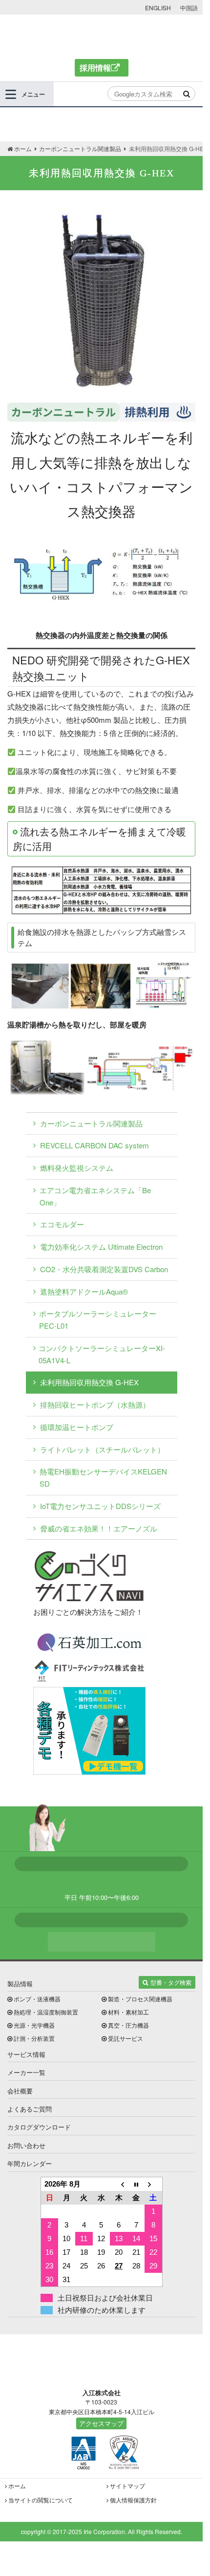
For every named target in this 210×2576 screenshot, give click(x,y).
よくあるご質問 (30, 2109)
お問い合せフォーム (102, 1942)
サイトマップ (127, 2486)
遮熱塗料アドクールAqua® (84, 1291)
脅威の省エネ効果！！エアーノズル (99, 1528)
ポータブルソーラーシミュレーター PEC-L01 (98, 1319)
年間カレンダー (30, 2163)
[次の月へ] (153, 2184)
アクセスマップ (101, 2423)
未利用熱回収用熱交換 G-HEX (89, 1382)
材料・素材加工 (128, 2012)
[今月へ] (136, 2184)
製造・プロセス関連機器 (140, 1999)
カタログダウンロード (39, 2127)
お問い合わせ (26, 2145)
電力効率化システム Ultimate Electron (101, 1247)
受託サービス (126, 2038)
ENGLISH (158, 8)
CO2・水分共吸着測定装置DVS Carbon (104, 1269)
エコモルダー (62, 1224)
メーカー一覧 (26, 2072)
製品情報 (20, 1984)
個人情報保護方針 (133, 2500)
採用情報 (95, 68)
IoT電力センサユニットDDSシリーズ (100, 1506)
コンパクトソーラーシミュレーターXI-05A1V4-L (102, 1354)
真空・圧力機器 (128, 2025)
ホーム (17, 2486)
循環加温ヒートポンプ (77, 1427)
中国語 (189, 8)
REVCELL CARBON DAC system (94, 1145)
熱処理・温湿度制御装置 (46, 2012)
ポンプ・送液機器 (37, 1999)
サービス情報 (26, 2054)
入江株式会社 (101, 36)
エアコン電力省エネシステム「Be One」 (95, 1196)
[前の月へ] (119, 2184)
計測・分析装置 (34, 2038)
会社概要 (20, 2091)
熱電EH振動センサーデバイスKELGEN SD (103, 1477)
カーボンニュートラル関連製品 (91, 1123)
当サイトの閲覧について (41, 2500)
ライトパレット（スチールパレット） (102, 1449)
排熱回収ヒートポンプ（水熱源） (95, 1404)
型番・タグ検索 (171, 1982)
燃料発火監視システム (77, 1168)
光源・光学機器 (34, 2025)
